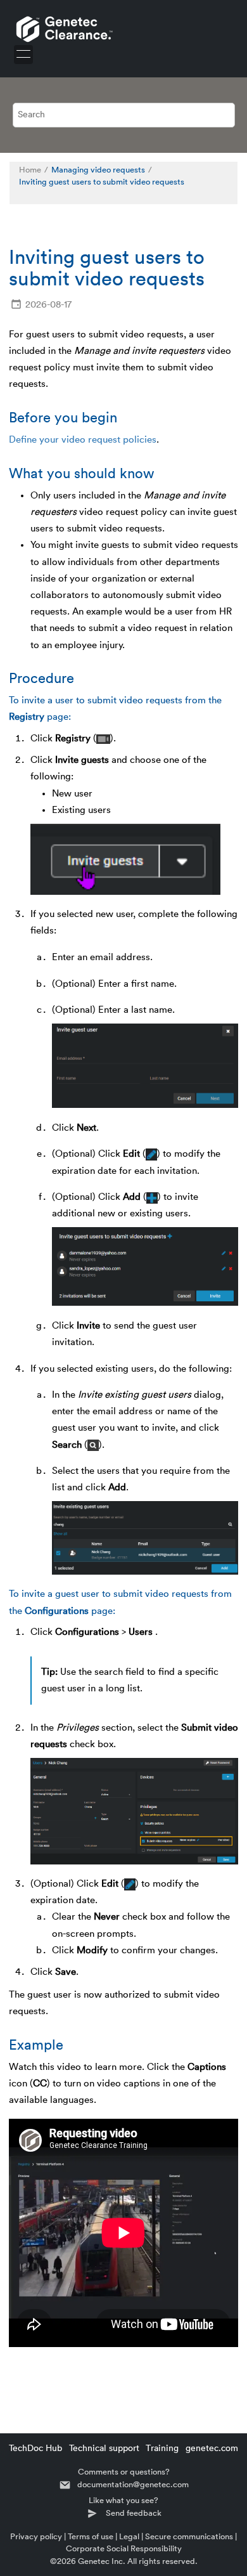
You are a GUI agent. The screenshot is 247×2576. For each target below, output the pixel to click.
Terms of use (91, 2536)
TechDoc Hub (35, 2449)
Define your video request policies (83, 440)
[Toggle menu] (23, 55)
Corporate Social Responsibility (124, 2548)
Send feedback (134, 2513)
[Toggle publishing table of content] (26, 195)
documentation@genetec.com (133, 2484)
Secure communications (189, 2536)
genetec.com (212, 2449)
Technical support (104, 2449)
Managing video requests (98, 170)
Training (162, 2449)
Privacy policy (36, 2536)
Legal (129, 2536)
